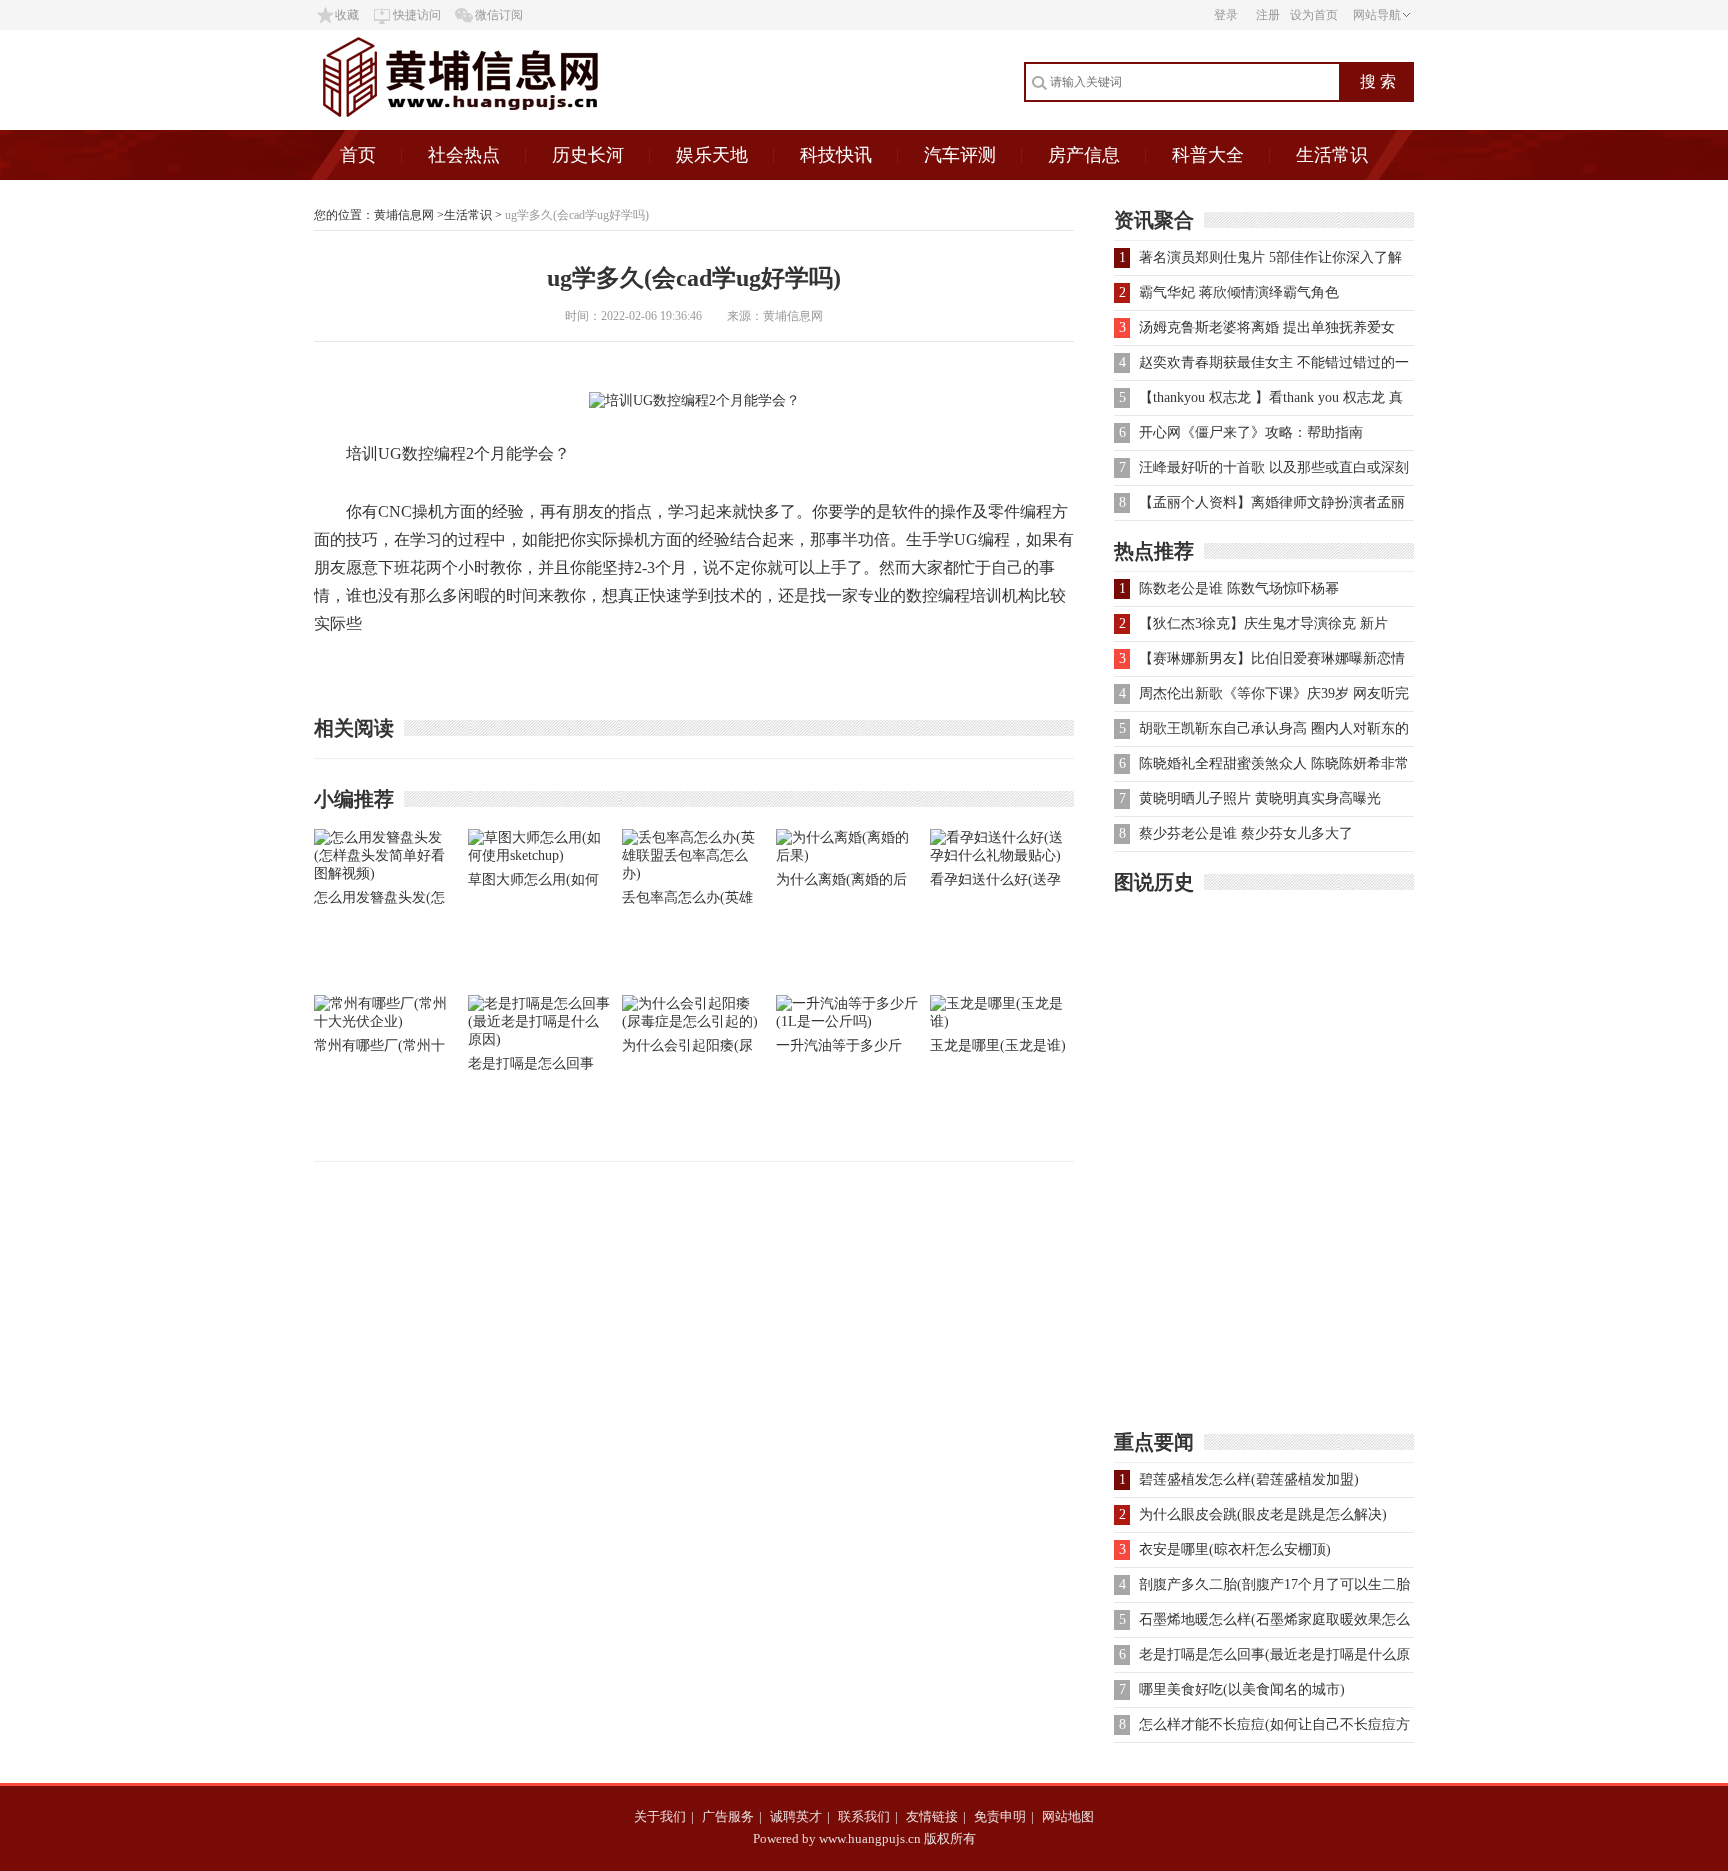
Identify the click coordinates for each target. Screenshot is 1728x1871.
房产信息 (1084, 155)
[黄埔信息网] (512, 125)
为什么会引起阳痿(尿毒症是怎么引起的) (687, 1049)
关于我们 (660, 1816)
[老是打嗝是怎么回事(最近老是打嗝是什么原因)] (540, 1039)
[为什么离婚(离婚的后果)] (848, 855)
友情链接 (932, 1816)
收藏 (347, 15)
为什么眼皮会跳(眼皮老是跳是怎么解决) (1263, 1514)
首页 (358, 155)
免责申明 (1000, 1816)
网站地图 (1068, 1816)
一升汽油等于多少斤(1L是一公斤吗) (839, 1049)
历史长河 (588, 155)
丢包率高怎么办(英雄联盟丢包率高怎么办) (687, 901)
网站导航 (1377, 15)
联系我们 (864, 1816)
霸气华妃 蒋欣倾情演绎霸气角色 (1239, 292)
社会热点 (464, 155)
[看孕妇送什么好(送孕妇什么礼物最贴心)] (1002, 855)
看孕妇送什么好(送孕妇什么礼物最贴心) (995, 883)
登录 (1226, 15)
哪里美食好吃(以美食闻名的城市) (1242, 1689)
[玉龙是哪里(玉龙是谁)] (1002, 1021)
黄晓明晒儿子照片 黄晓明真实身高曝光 (1260, 798)
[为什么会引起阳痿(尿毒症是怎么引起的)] (694, 1021)
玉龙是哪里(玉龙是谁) (998, 1045)
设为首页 (1314, 15)
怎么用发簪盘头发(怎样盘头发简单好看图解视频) (384, 901)
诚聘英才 (796, 1816)
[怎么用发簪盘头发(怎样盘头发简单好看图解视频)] (386, 873)
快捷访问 (417, 15)
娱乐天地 (712, 155)
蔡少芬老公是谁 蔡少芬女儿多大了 (1246, 833)
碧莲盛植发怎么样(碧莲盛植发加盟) (1249, 1479)
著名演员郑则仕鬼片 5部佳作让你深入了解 (1270, 257)
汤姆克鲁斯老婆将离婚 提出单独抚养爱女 (1267, 327)
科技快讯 (836, 155)
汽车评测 (960, 155)
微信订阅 (499, 15)
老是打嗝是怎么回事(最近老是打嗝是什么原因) (533, 1067)
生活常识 (1332, 155)
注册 (1268, 15)
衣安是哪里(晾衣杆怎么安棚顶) (1235, 1549)
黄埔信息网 (404, 215)
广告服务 (728, 1816)
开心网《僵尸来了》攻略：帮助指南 (1251, 432)
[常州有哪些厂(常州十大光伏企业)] (386, 1021)
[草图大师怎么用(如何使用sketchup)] (540, 855)
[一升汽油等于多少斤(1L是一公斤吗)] (848, 1021)
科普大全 (1208, 155)
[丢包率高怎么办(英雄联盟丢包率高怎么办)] (694, 873)
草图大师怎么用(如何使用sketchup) (533, 883)
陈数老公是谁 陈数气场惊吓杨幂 (1239, 588)
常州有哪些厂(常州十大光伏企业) (379, 1049)
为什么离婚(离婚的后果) (841, 883)
